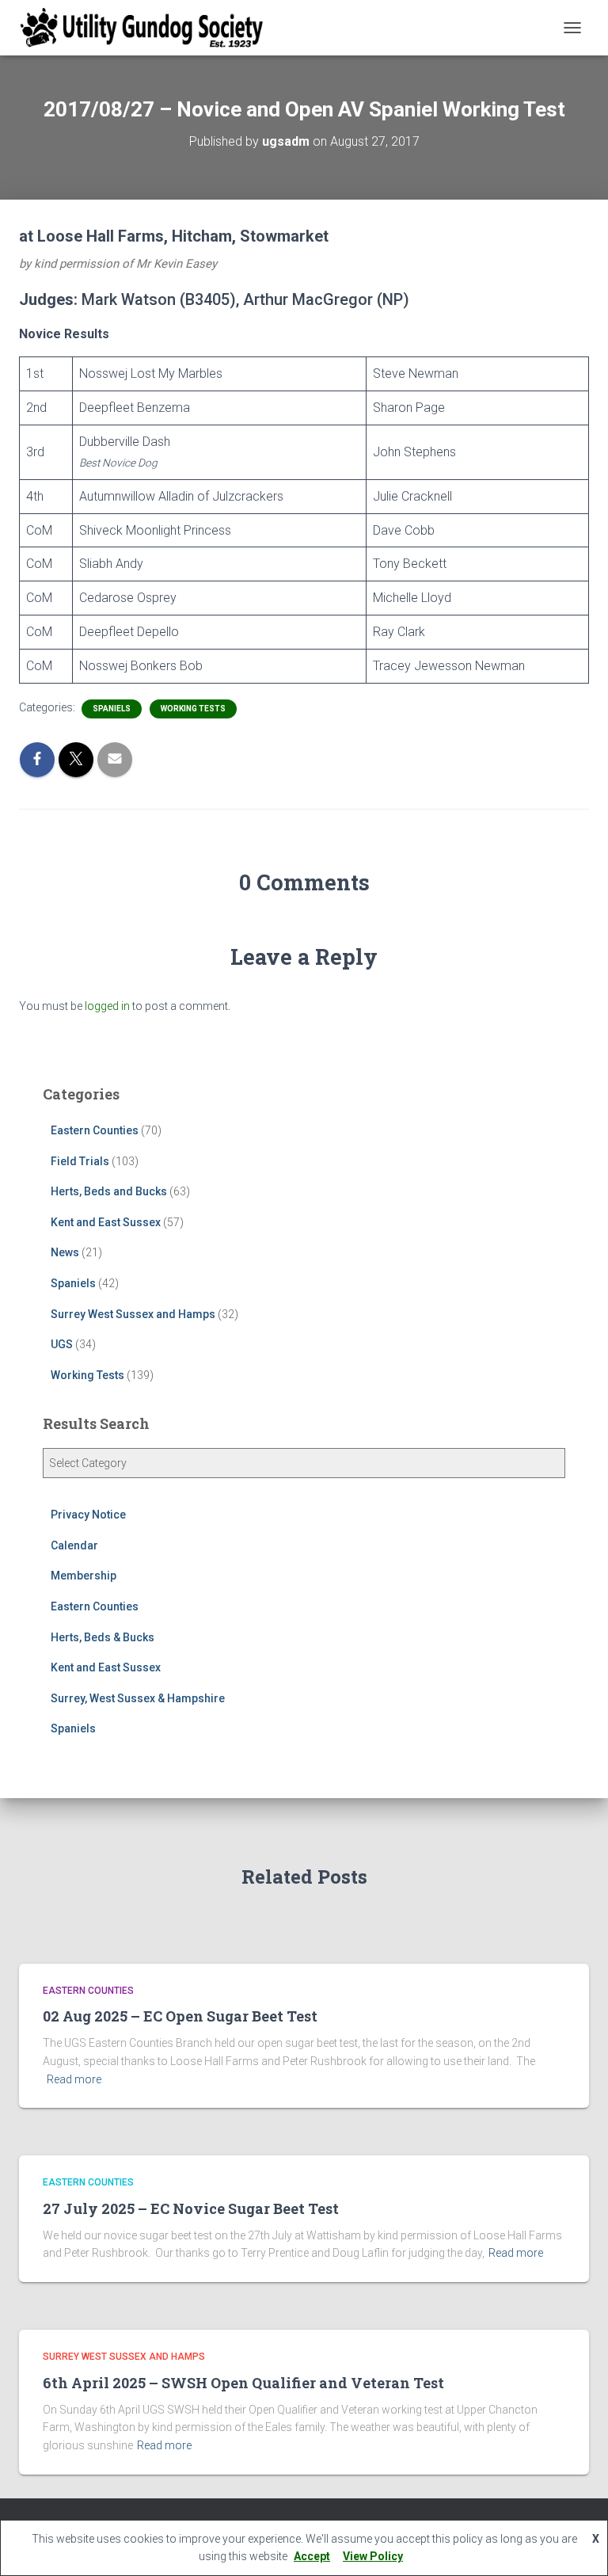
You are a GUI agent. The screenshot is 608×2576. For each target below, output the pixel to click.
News (65, 1252)
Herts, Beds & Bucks (103, 1637)
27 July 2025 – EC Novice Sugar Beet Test (191, 2208)
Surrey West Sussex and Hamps (133, 1314)
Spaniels (112, 709)
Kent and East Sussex (106, 1222)
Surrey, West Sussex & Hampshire (138, 1698)
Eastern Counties (95, 1130)
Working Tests (193, 709)
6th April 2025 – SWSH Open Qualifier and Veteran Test (243, 2383)
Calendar (74, 1545)
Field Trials (80, 1161)
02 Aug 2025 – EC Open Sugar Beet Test (180, 2016)
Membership (84, 1576)
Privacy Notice (88, 1515)
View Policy (373, 2556)
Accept (312, 2556)
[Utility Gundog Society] (148, 28)
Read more (74, 2079)
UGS (62, 1344)
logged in (107, 1006)
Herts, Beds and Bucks (109, 1191)
